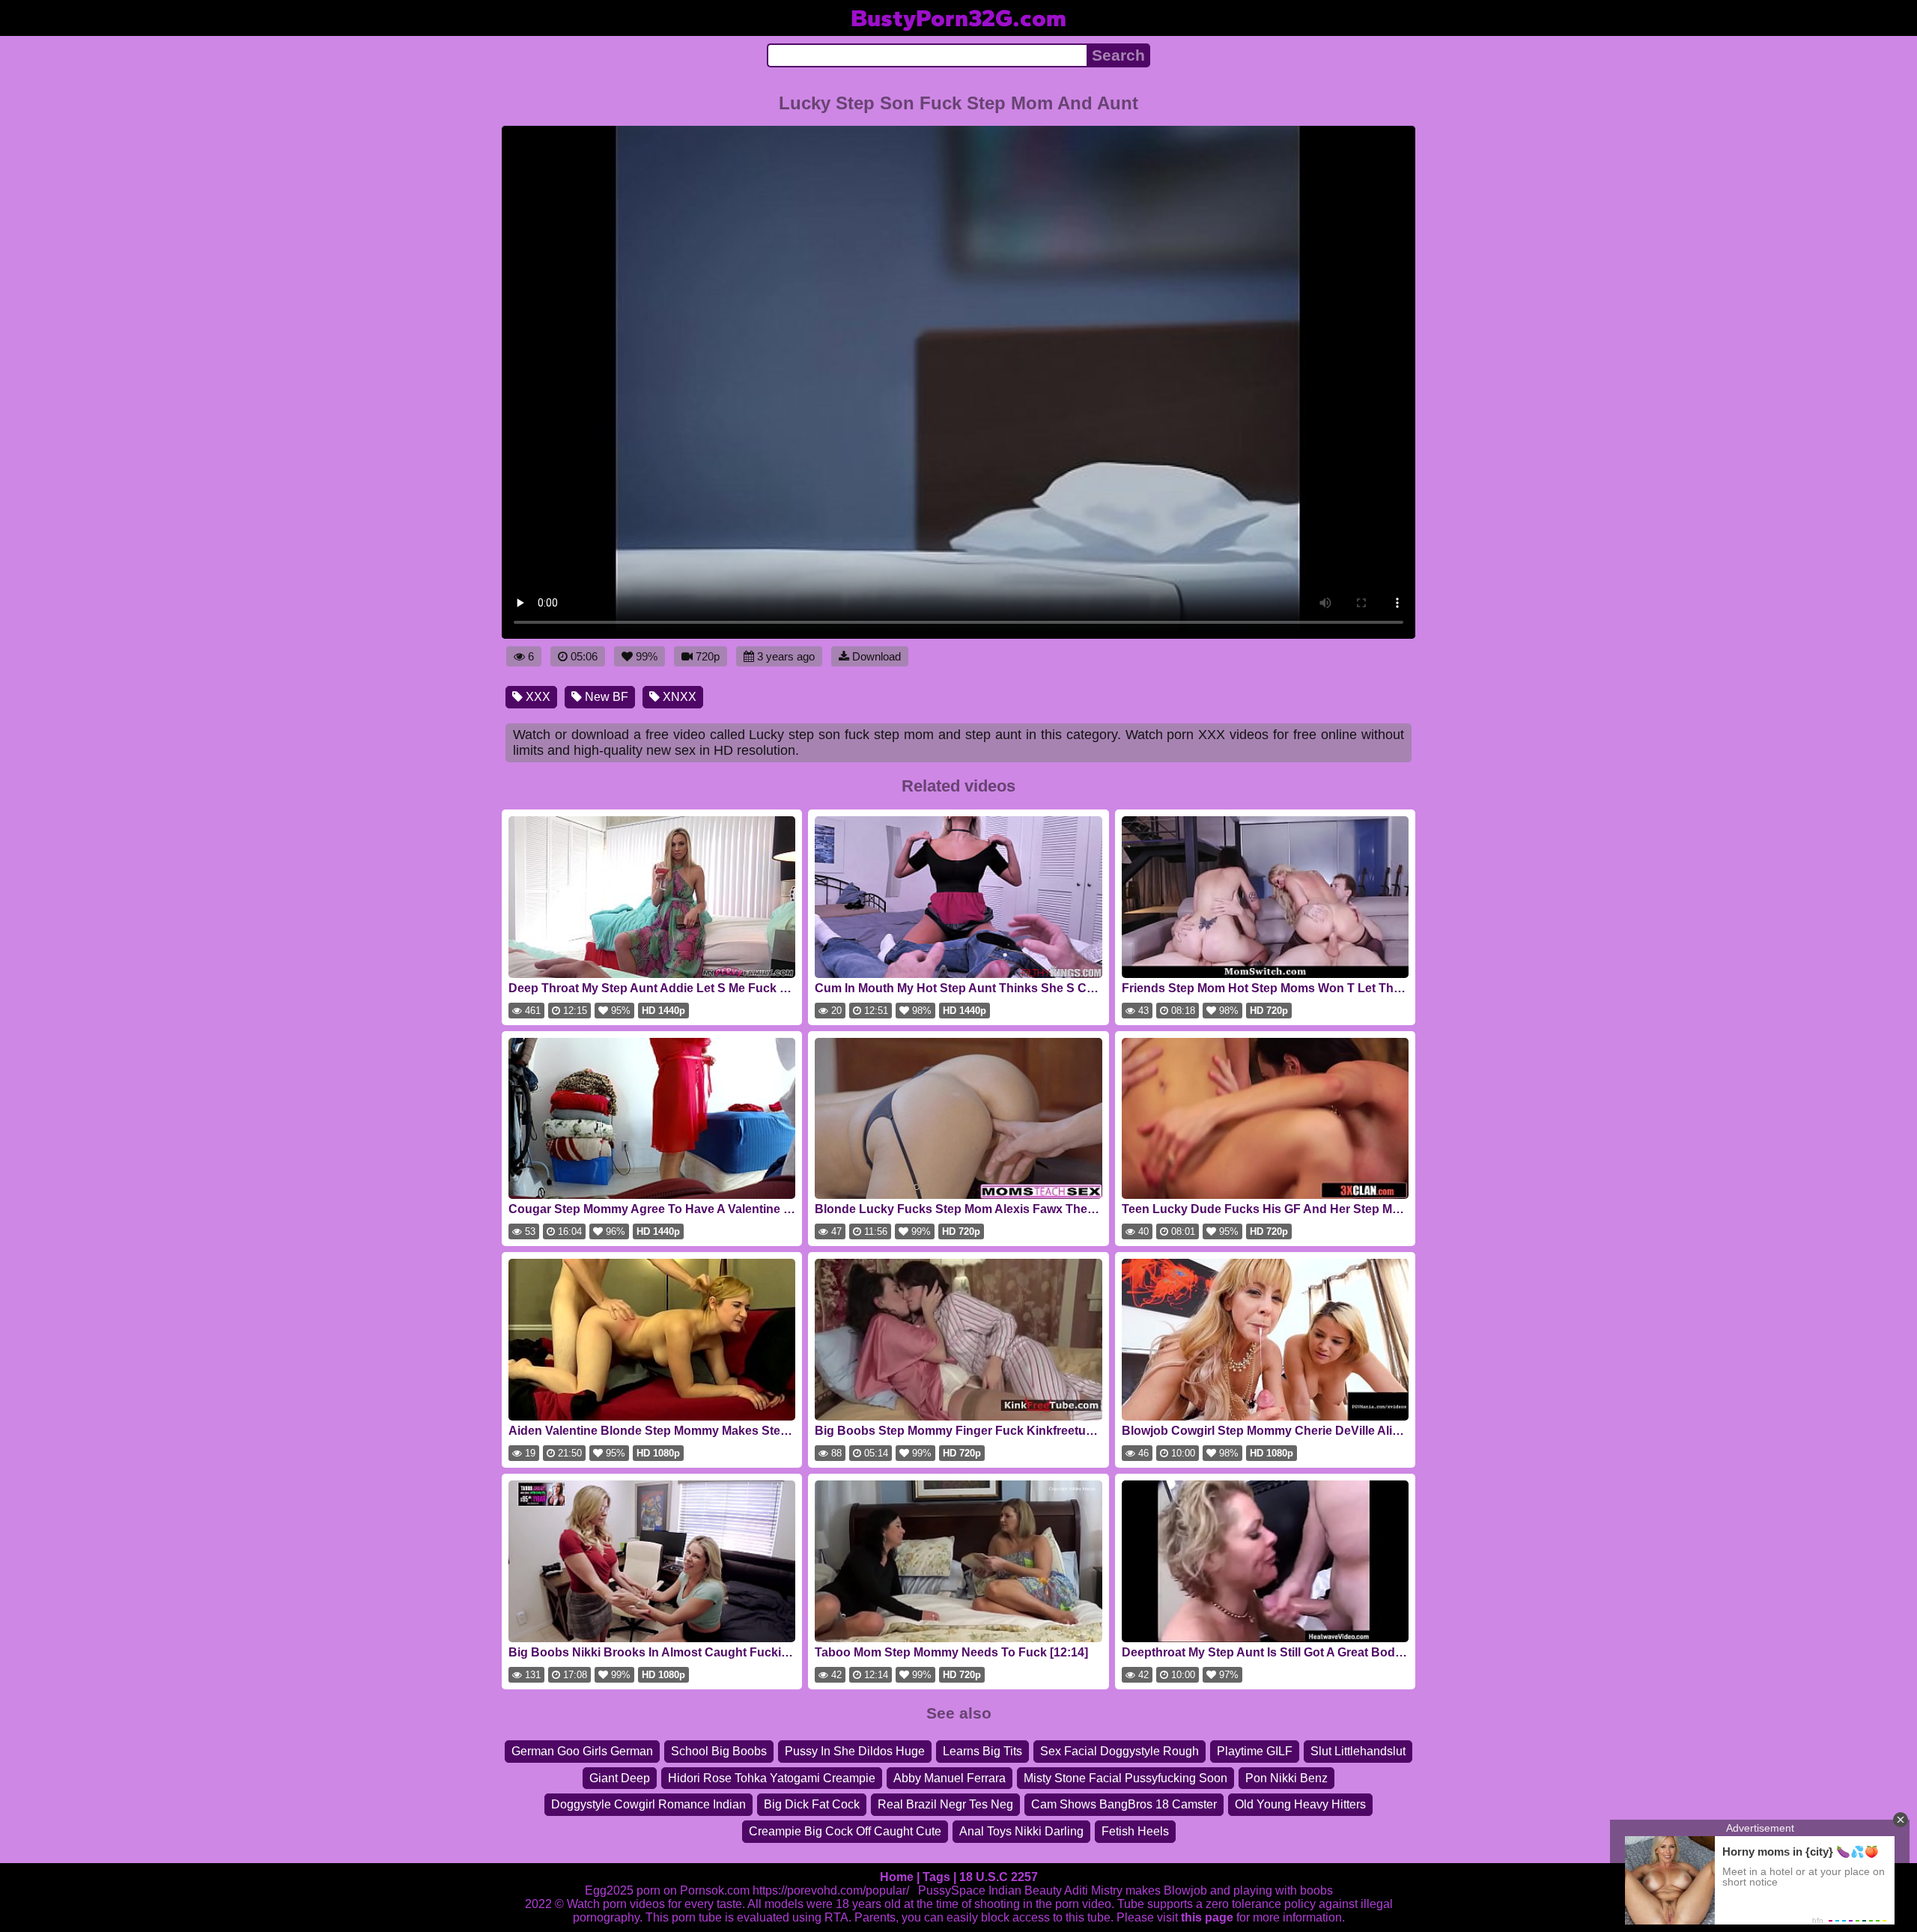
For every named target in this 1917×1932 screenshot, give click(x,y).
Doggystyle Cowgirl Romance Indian (648, 1804)
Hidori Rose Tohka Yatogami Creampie (772, 1778)
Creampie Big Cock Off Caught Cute (845, 1831)
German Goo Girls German (582, 1751)
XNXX (678, 697)
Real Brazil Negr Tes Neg (945, 1804)
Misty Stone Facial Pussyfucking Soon (1125, 1778)
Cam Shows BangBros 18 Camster (1124, 1804)
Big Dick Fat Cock (812, 1804)
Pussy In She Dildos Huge (855, 1751)
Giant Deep (620, 1778)
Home (897, 1877)
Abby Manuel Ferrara (950, 1778)
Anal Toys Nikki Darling (1021, 1831)
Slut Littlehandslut (1358, 1751)
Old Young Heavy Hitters (1300, 1804)
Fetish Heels (1135, 1831)
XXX (537, 697)
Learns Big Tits (982, 1751)
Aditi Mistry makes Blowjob (1136, 1890)
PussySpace (952, 1890)
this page (1207, 1917)
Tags (936, 1877)
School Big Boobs (719, 1751)
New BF (605, 697)
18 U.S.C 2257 (999, 1877)
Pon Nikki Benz (1286, 1778)
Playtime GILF (1255, 1751)
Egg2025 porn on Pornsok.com (667, 1890)
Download (877, 656)
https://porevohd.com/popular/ (831, 1890)
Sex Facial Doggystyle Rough (1119, 1751)
